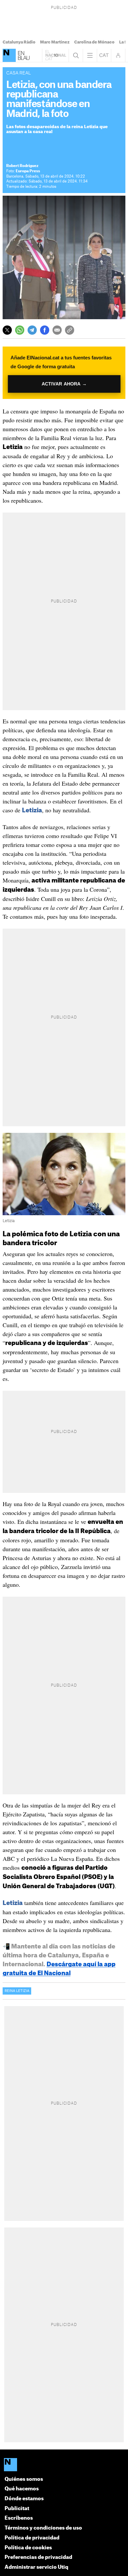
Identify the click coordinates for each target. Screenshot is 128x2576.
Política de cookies (28, 2548)
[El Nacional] (9, 55)
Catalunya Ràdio (19, 42)
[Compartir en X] (7, 330)
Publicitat (17, 2509)
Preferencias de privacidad (38, 2557)
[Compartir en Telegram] (32, 330)
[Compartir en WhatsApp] (20, 330)
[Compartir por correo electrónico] (57, 330)
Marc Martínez (55, 42)
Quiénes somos (24, 2479)
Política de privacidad (32, 2538)
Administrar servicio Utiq (36, 2567)
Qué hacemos (22, 2489)
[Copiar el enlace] (70, 330)
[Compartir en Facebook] (45, 330)
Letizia (32, 810)
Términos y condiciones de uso (43, 2528)
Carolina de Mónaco (94, 42)
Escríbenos (19, 2518)
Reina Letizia (17, 1991)
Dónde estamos (24, 2499)
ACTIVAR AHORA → (64, 384)
